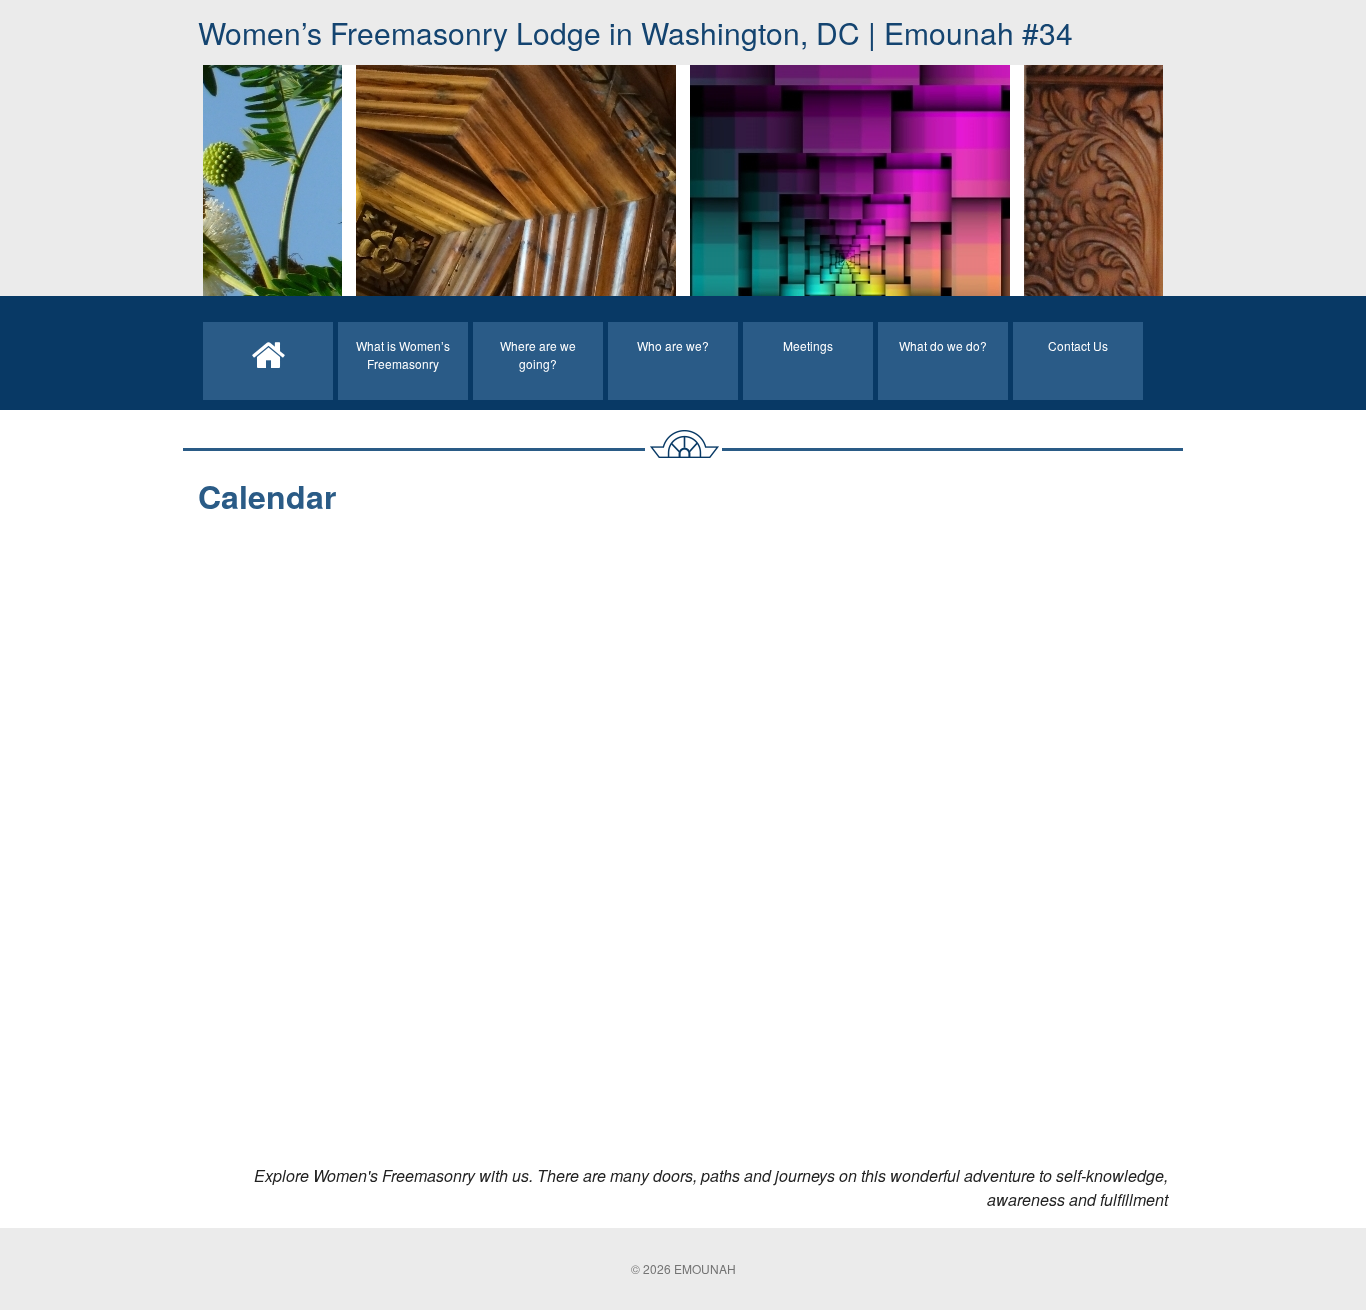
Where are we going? (538, 354)
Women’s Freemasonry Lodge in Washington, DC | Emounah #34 (635, 32)
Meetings (808, 345)
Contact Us (1078, 345)
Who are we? (673, 345)
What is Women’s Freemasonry (403, 354)
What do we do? (943, 345)
